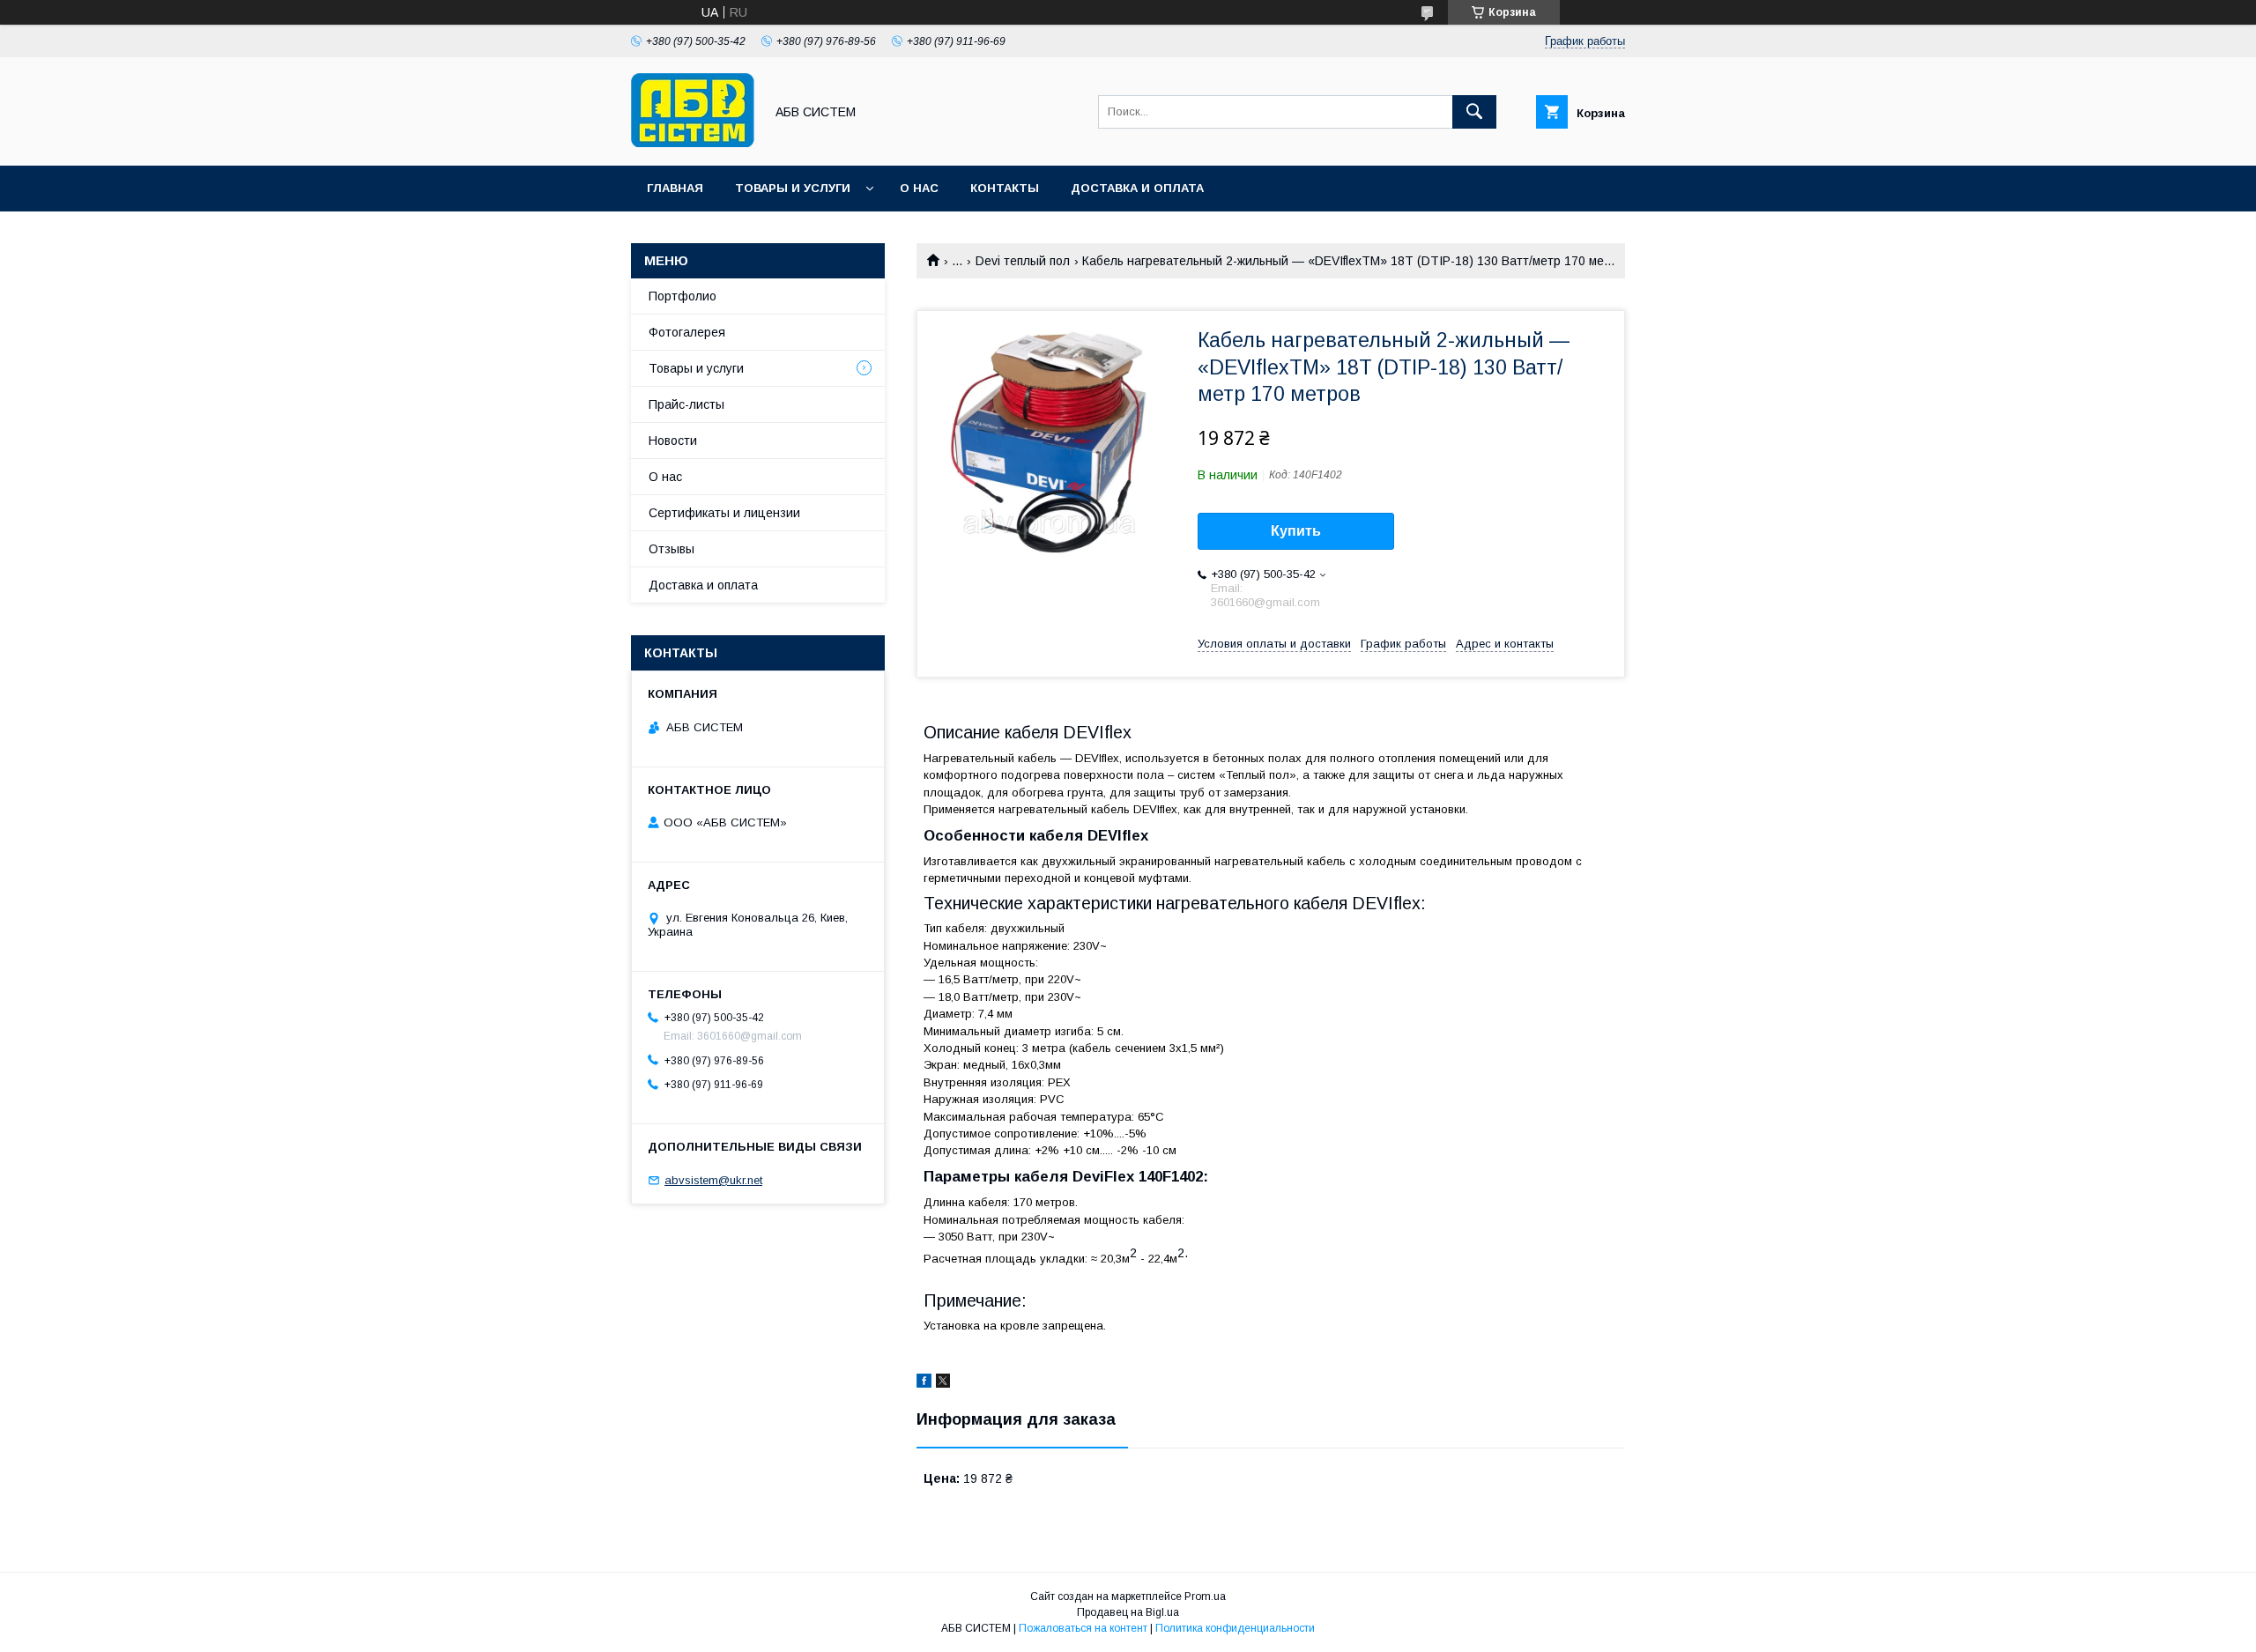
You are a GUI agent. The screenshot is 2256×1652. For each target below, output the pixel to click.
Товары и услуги (793, 188)
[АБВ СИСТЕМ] (693, 143)
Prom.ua (1205, 1596)
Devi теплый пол (1023, 261)
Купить (1296, 531)
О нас (919, 188)
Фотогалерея (687, 332)
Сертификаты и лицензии (724, 513)
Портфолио (683, 296)
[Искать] (1474, 112)
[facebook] (924, 1383)
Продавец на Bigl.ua (1128, 1612)
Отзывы (672, 549)
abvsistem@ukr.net (713, 1180)
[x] (943, 1383)
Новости (673, 441)
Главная (675, 188)
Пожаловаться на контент (1083, 1628)
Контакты (1005, 188)
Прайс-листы (686, 404)
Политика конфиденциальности (1235, 1628)
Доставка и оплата (1137, 188)
